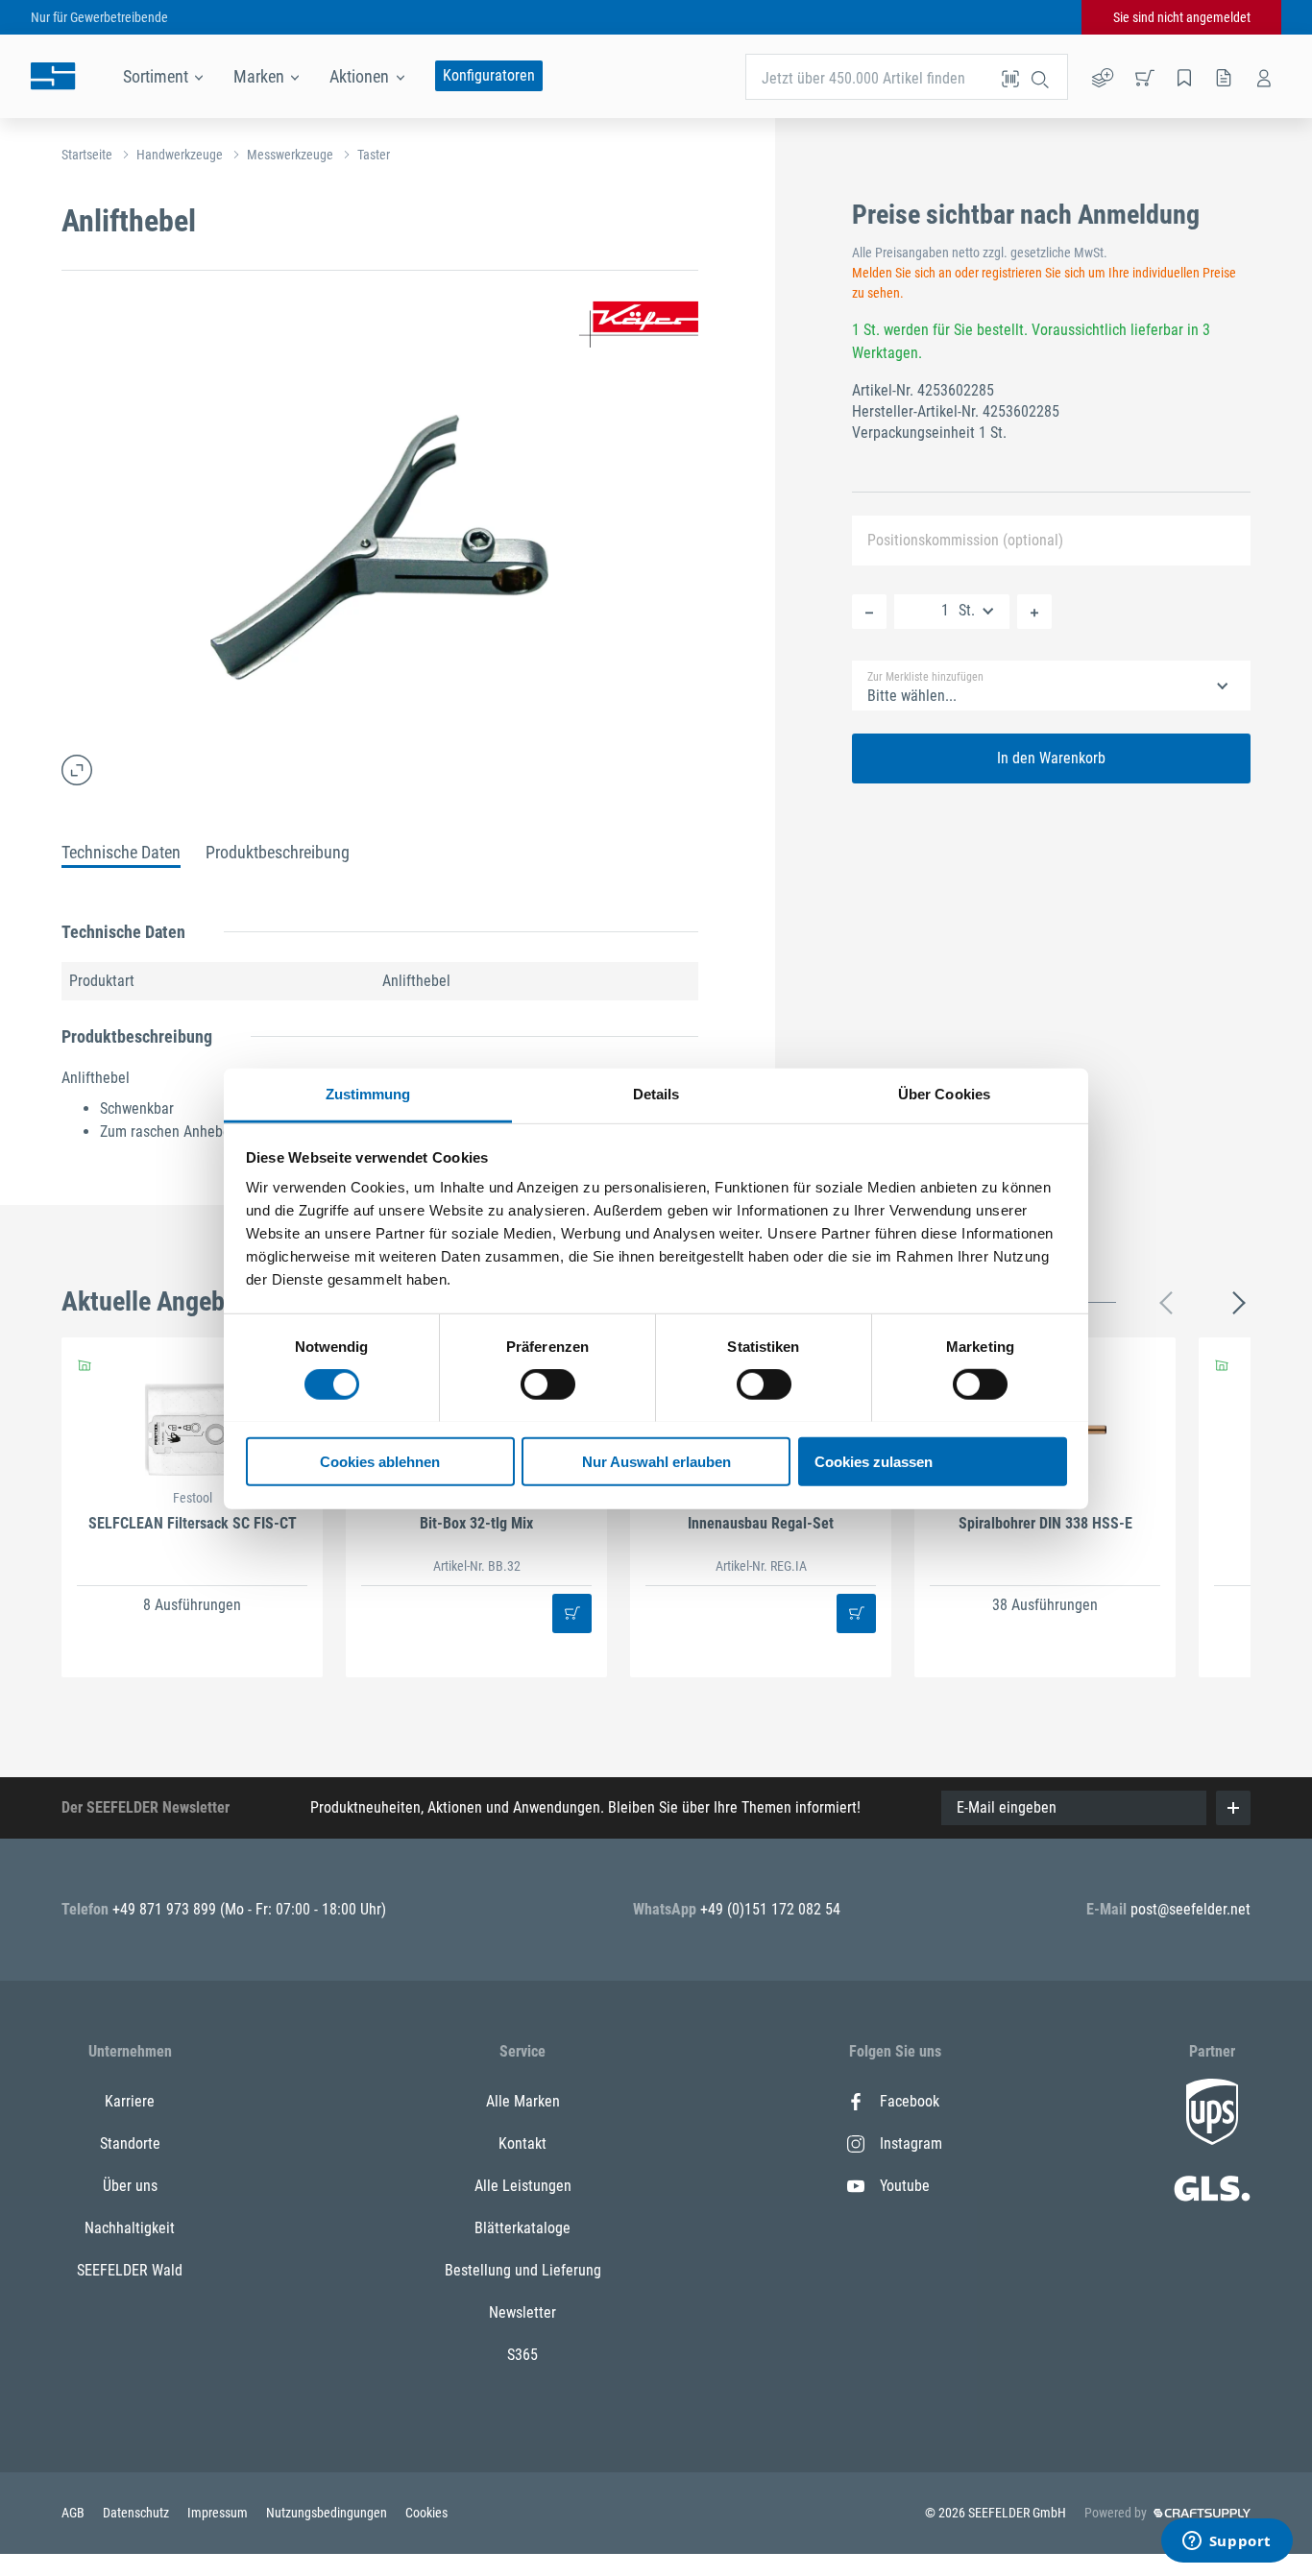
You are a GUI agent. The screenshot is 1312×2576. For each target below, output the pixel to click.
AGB (74, 2513)
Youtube (905, 2186)
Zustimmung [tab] (368, 1093)
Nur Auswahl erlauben (656, 1461)
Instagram (911, 2143)
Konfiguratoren (489, 75)
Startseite (87, 155)
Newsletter (522, 2312)
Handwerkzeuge (180, 155)
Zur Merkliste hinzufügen (925, 677)
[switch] (548, 1384)
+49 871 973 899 (166, 1909)
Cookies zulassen (874, 1461)
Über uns (130, 2186)
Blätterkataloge (522, 2228)
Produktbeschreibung (278, 852)
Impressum (219, 2513)
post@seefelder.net (1191, 1909)
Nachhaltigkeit (130, 2228)
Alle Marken (523, 2101)
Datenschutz (137, 2513)
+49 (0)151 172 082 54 (770, 1909)
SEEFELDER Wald (130, 2270)
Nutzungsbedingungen (328, 2513)
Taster (374, 155)
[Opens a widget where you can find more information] (1227, 2542)
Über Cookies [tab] (944, 1093)
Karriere (130, 2101)
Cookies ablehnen (380, 1461)
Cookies (426, 2513)
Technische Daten (121, 852)
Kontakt (522, 2143)
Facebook (910, 2101)
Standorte (130, 2143)
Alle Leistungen (523, 2186)
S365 (522, 2355)
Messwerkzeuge (290, 155)
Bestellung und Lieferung (523, 2270)
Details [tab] (656, 1093)
